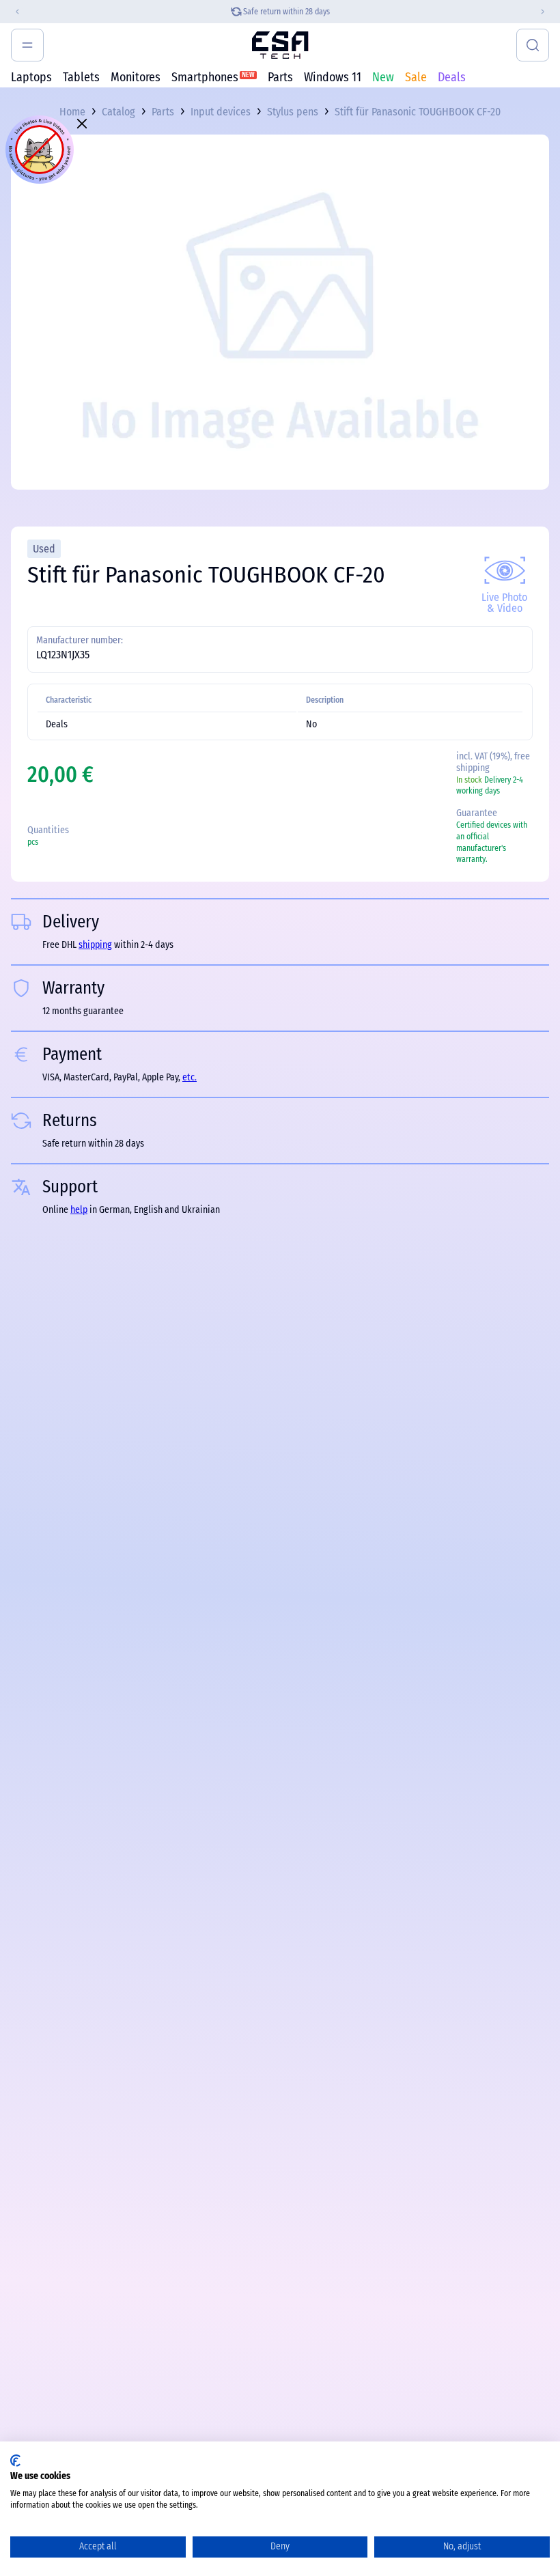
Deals (452, 77)
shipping (95, 945)
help (79, 1210)
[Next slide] (548, 12)
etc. (190, 1077)
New (383, 77)
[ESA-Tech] (280, 45)
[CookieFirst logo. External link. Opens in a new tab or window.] (15, 2461)
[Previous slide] (12, 12)
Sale (416, 77)
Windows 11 (333, 77)
